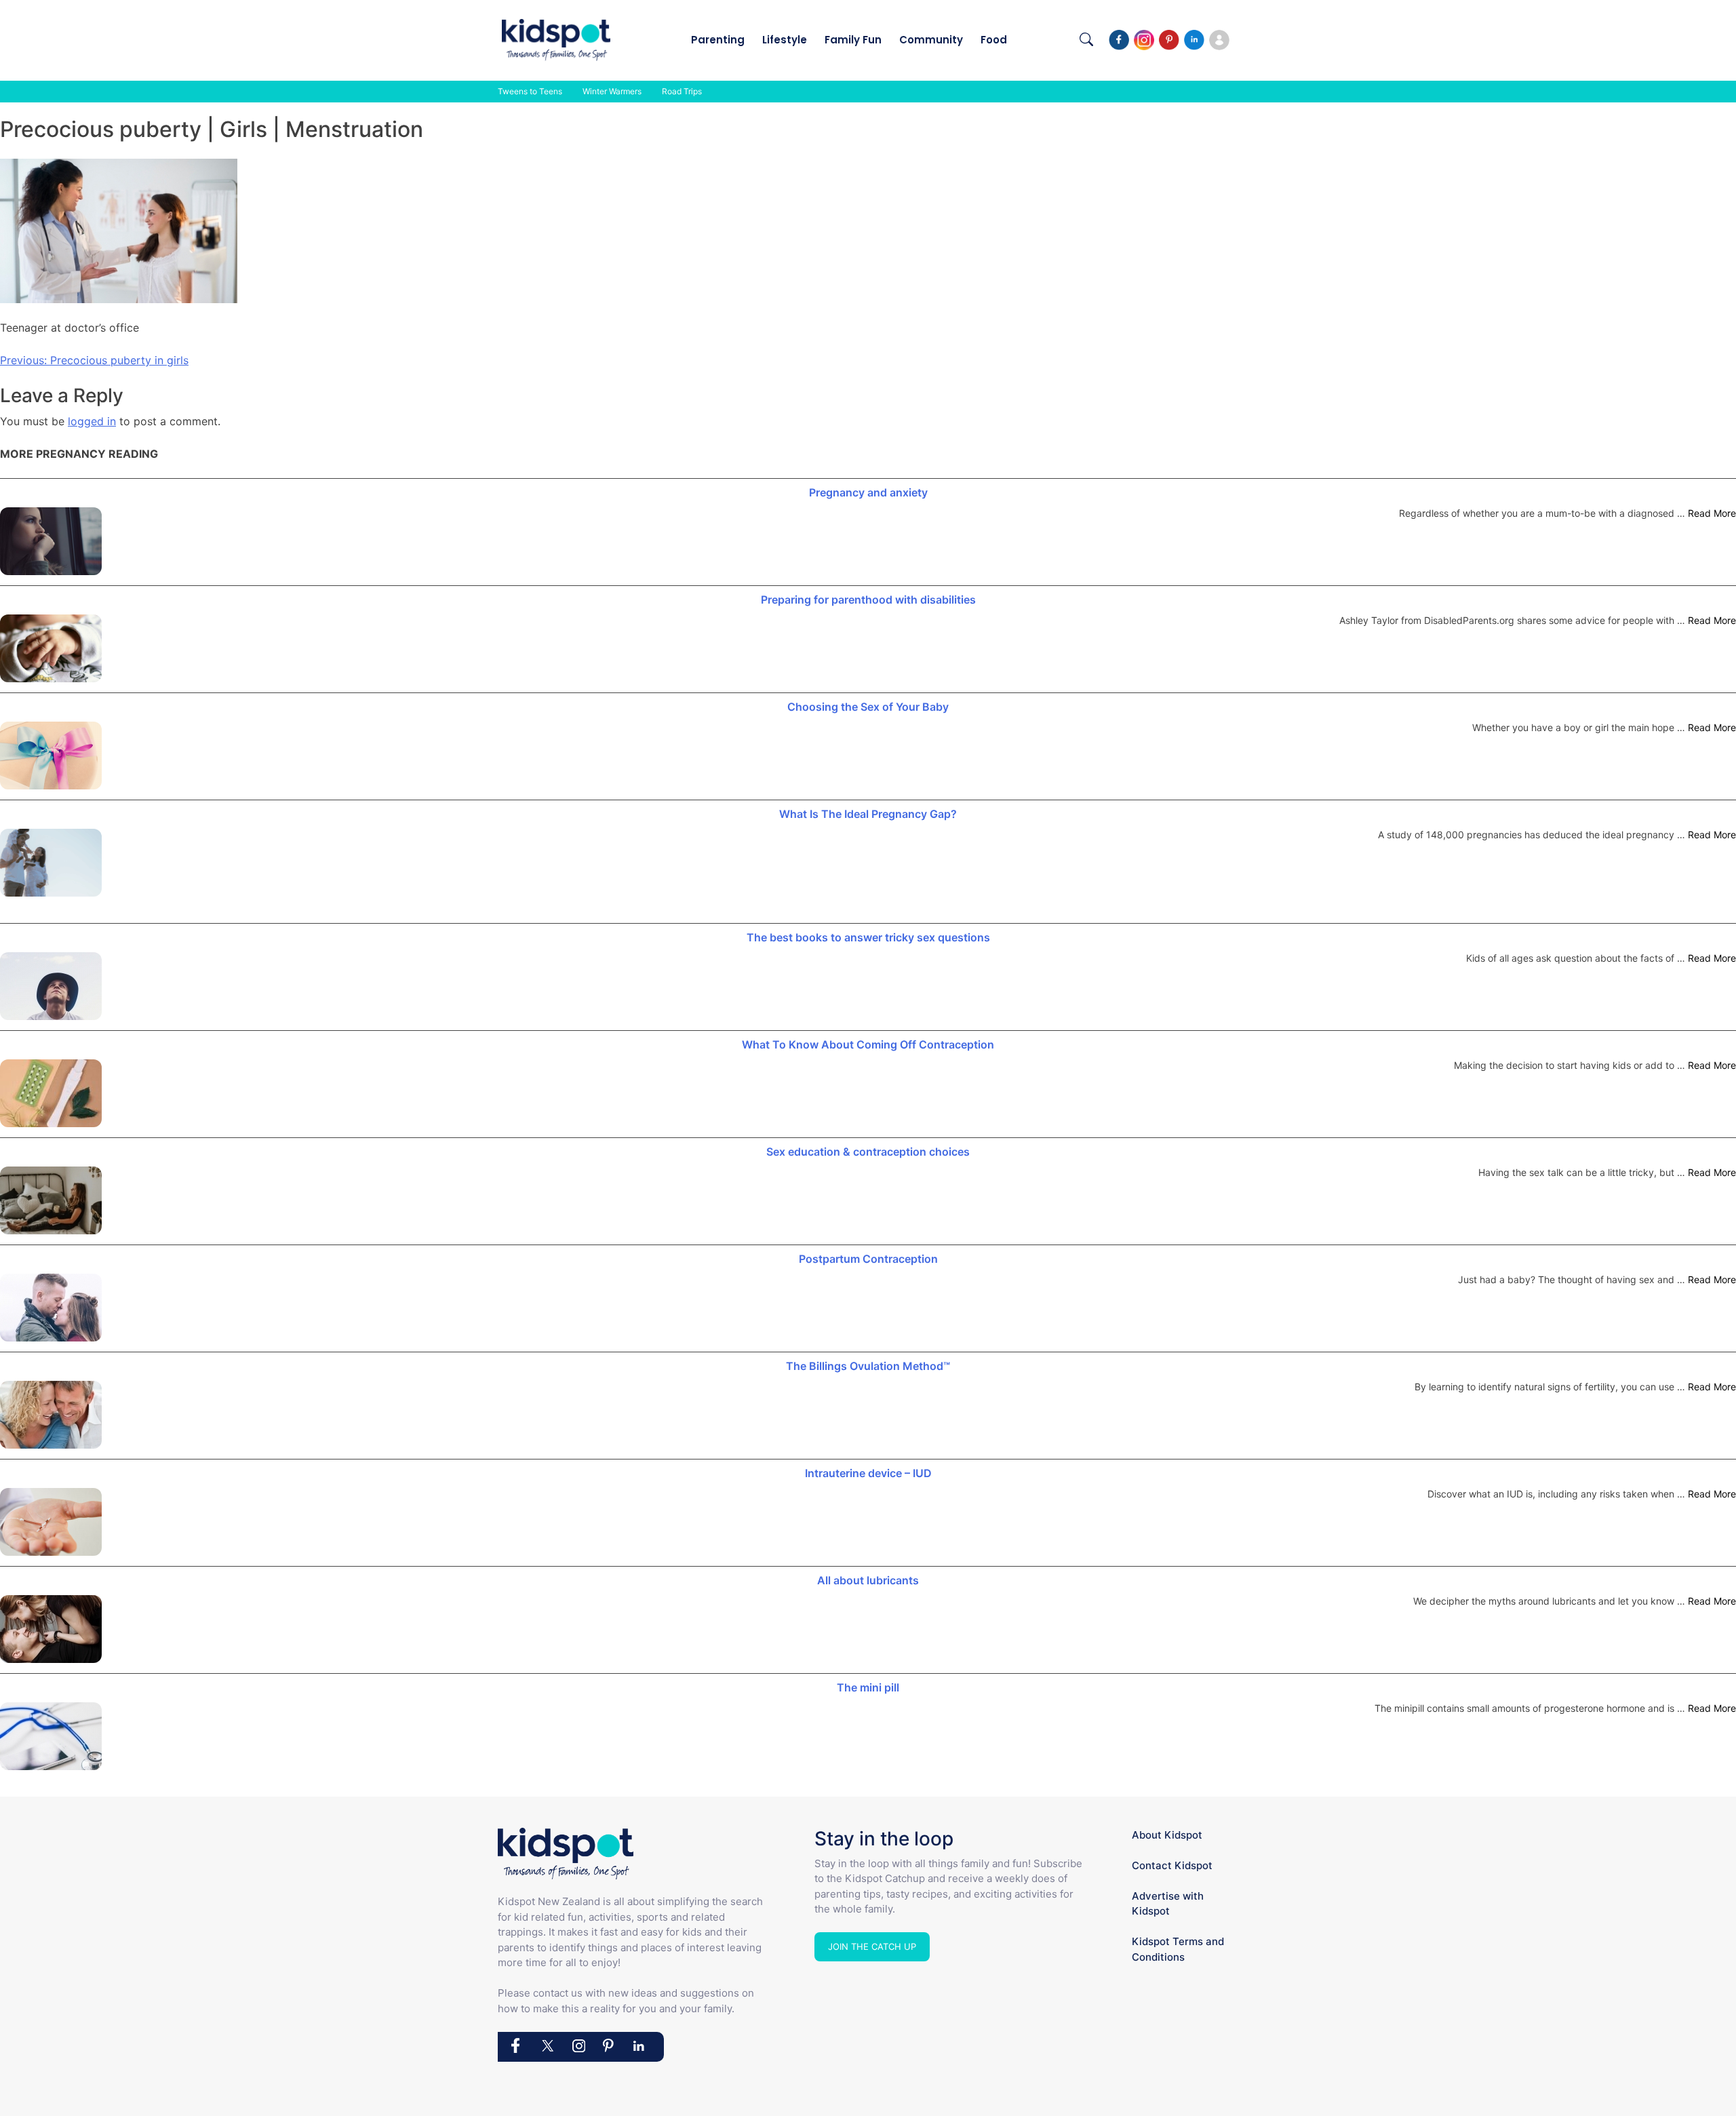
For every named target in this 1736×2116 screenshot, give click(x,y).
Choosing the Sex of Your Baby (868, 707)
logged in (92, 421)
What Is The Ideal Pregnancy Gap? (868, 814)
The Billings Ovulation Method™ (868, 1366)
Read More (1712, 513)
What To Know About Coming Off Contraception (868, 1044)
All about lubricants (868, 1580)
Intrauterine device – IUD (868, 1473)
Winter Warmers (612, 91)
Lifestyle (785, 40)
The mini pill (868, 1687)
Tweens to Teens (530, 91)
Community (931, 40)
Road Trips (682, 91)
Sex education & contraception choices (868, 1152)
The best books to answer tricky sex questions (868, 937)
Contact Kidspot (1172, 1865)
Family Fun (853, 40)
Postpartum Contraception (868, 1259)
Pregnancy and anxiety (868, 492)
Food (994, 40)
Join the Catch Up (872, 1946)
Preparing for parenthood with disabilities (868, 600)
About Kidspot (1167, 1835)
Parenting (718, 40)
